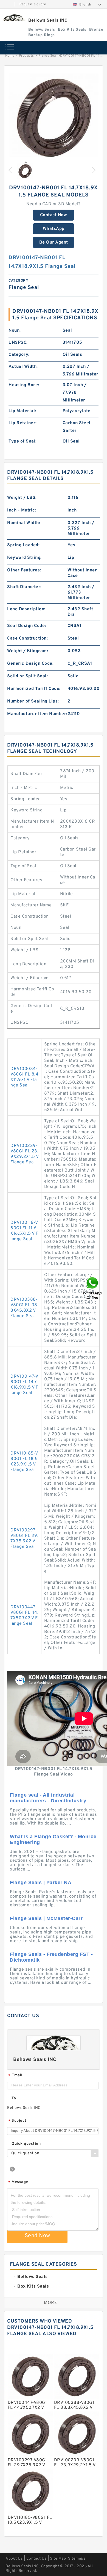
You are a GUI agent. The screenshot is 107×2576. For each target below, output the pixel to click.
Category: (19, 355)
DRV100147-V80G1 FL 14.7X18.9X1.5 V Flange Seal (24, 1385)
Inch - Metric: (22, 510)
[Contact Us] (93, 1288)
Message (18, 2182)
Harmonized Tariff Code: (34, 689)
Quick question (26, 2144)
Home (10, 56)
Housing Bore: (24, 385)
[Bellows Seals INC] (13, 18)
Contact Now (54, 215)
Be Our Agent (54, 242)
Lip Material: (22, 411)
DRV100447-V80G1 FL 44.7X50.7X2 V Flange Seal (24, 1615)
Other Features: (24, 570)
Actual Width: (23, 367)
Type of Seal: (23, 441)
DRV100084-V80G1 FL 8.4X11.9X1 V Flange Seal (24, 1077)
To (14, 2098)
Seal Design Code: (27, 626)
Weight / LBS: (22, 498)
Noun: (15, 331)
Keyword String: (24, 558)
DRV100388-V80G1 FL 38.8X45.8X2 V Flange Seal (24, 1308)
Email (15, 2076)
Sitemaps (77, 2559)
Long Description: (26, 609)
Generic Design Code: (30, 664)
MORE (50, 2303)
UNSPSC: (18, 343)
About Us (14, 2559)
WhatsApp (54, 229)
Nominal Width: (24, 523)
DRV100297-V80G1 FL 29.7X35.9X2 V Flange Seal (24, 1539)
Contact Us (36, 2559)
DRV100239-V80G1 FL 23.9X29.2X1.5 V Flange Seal (24, 1154)
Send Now (37, 2236)
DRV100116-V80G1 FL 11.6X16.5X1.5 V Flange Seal (24, 1231)
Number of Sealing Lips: (33, 701)
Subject (17, 2121)
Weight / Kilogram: (28, 651)
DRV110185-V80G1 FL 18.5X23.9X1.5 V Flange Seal (24, 1462)
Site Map (58, 2559)
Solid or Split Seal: (27, 676)
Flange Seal (48, 56)
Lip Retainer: (23, 423)
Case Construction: (27, 638)
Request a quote (33, 4)
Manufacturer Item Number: (37, 714)
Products (26, 56)
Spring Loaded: (23, 545)
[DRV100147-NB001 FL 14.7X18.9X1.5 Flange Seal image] (54, 117)
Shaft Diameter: (24, 587)
